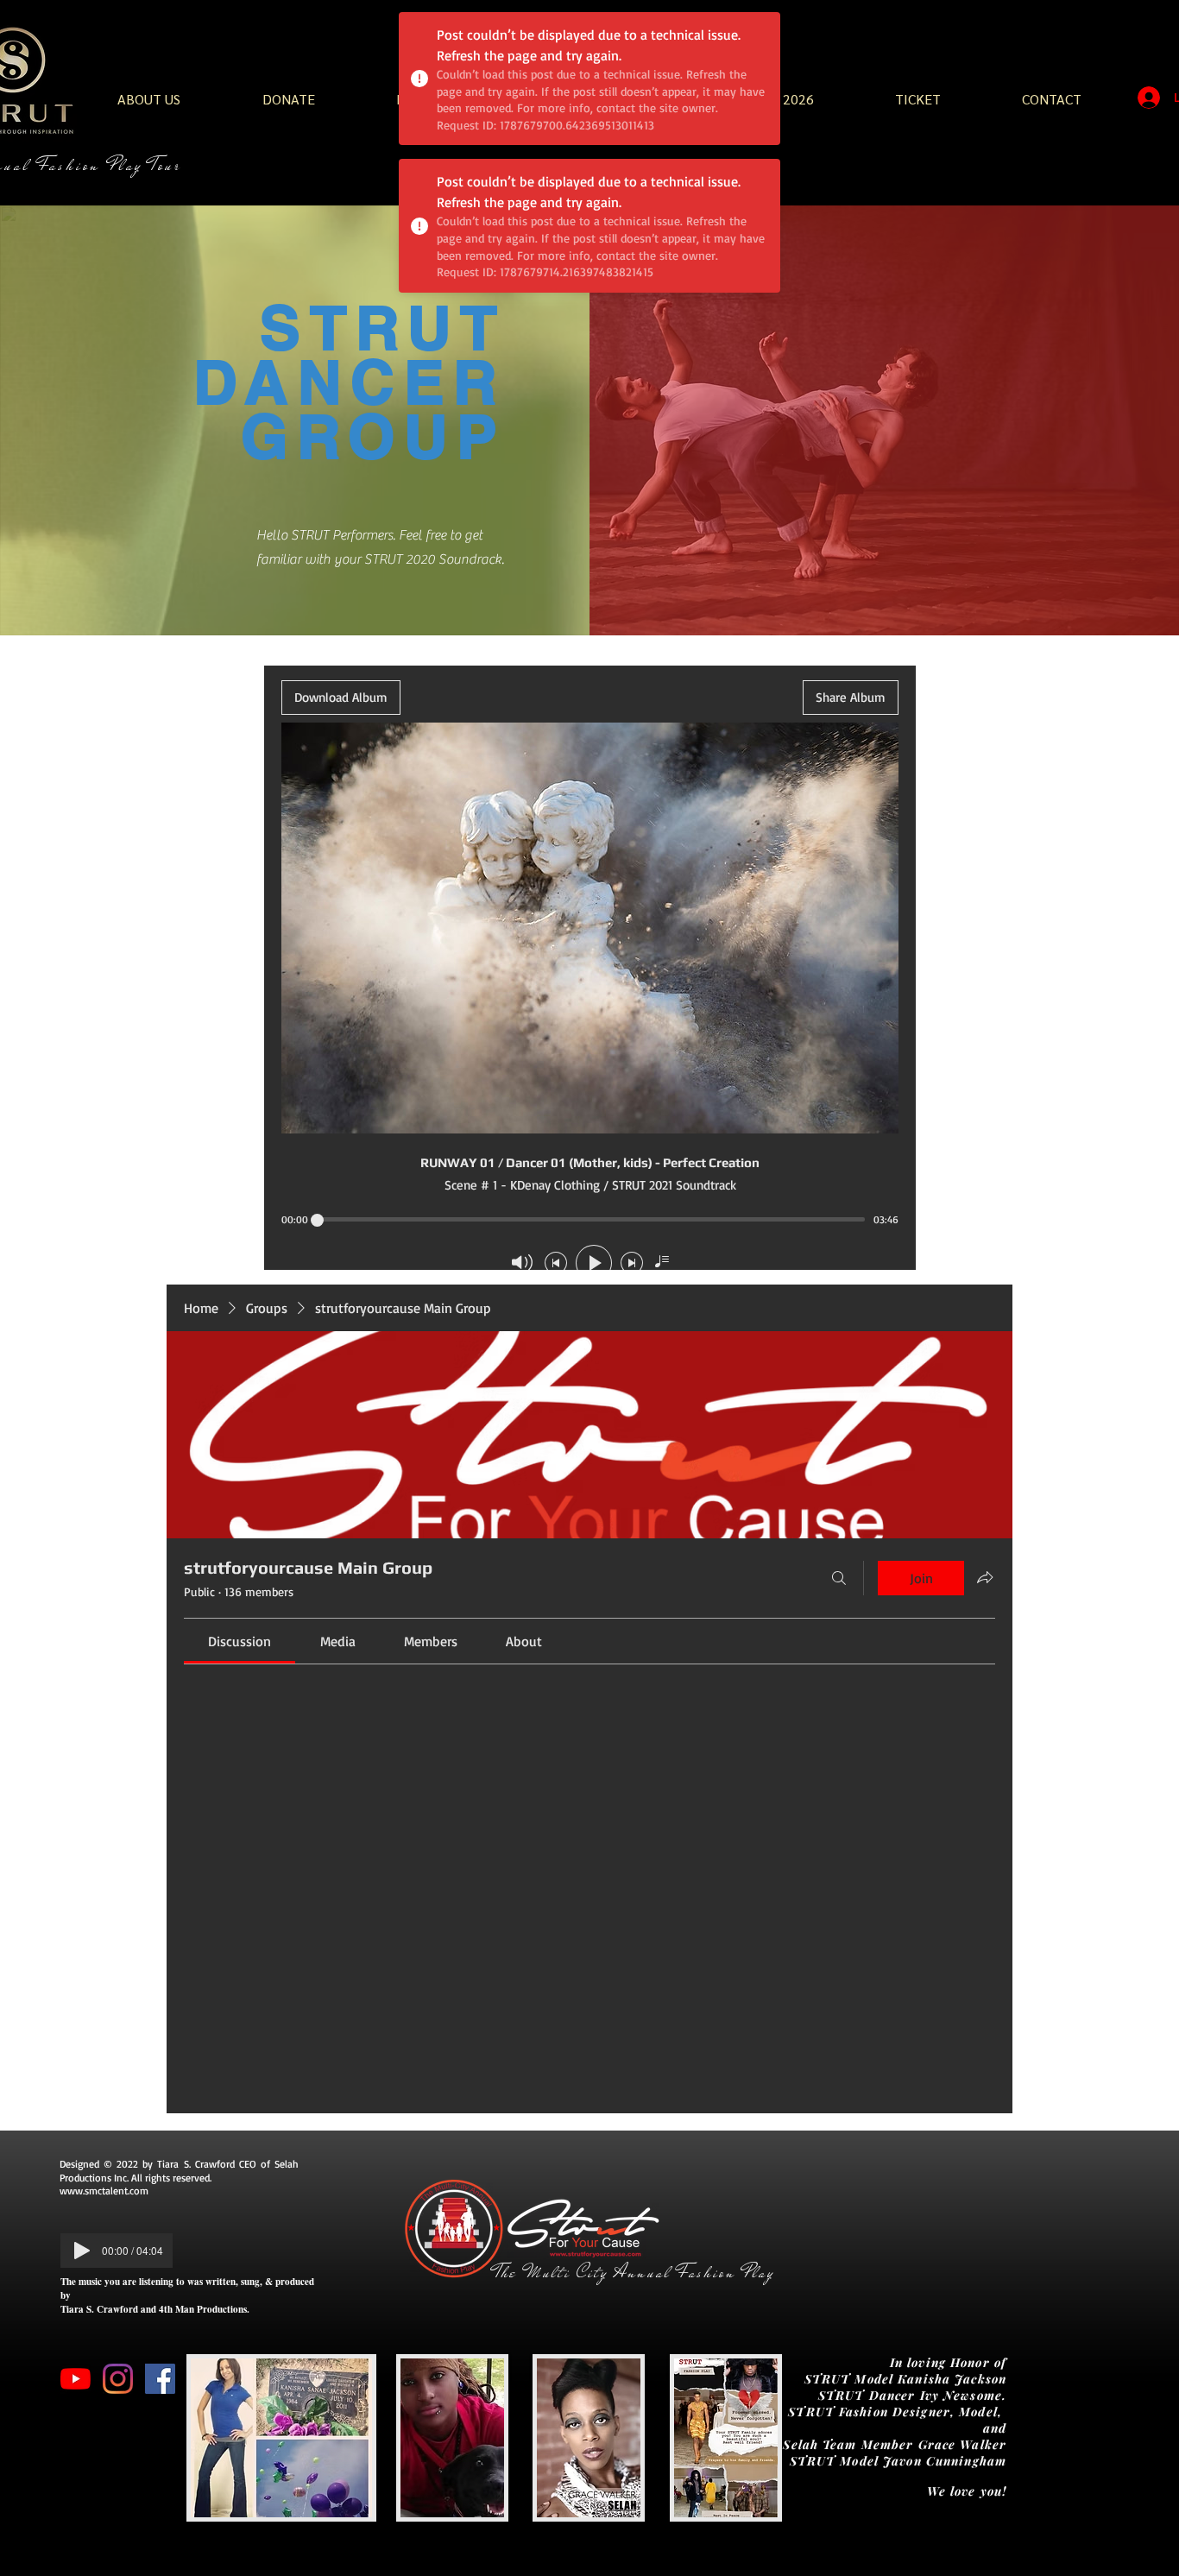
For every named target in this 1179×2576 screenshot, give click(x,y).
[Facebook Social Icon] (160, 2379)
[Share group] (985, 1577)
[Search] (839, 1578)
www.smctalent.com (104, 2191)
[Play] (82, 2251)
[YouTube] (76, 2379)
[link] (240, 1641)
